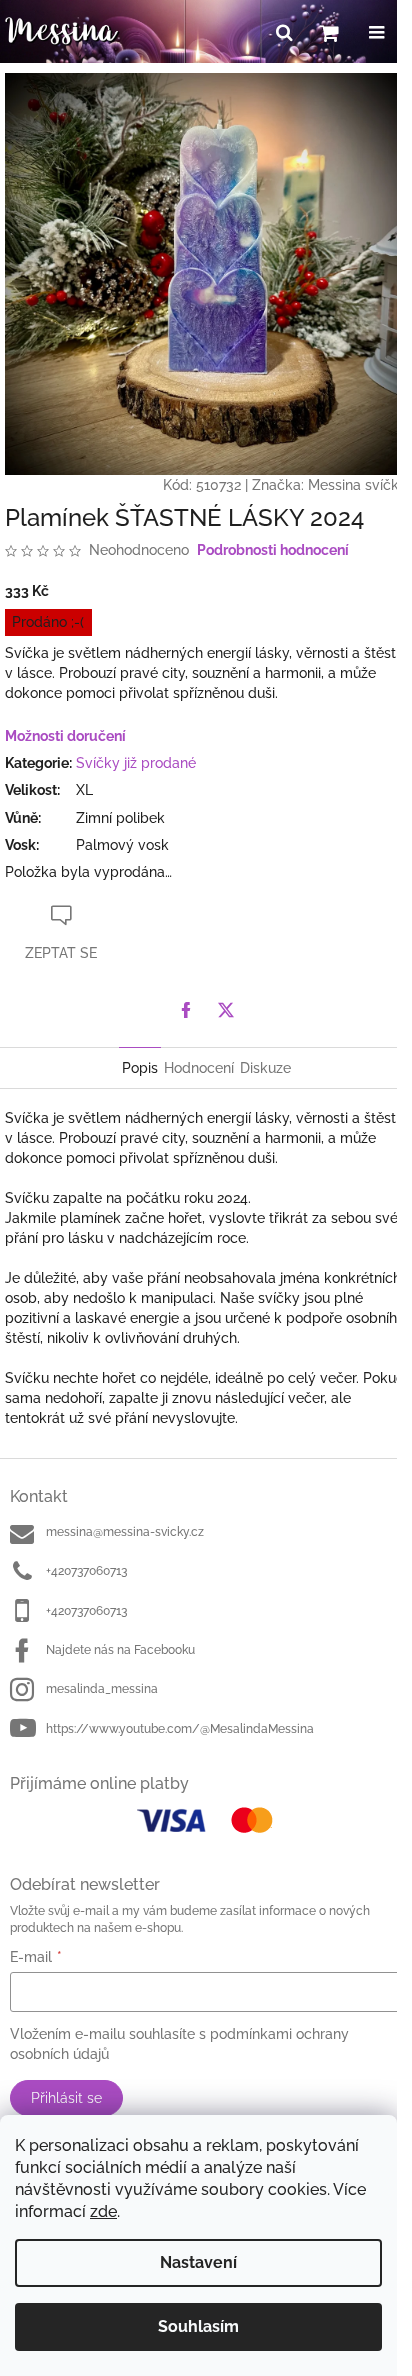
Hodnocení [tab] (199, 1068)
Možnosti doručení (65, 736)
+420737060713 (86, 1571)
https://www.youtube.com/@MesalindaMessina (180, 1729)
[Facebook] (186, 1010)
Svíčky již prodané (136, 763)
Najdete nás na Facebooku (120, 1650)
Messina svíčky (357, 485)
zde (103, 2211)
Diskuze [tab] (265, 1068)
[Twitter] (226, 1010)
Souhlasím (198, 2326)
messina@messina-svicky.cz (125, 1532)
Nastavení (198, 2262)
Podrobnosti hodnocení (273, 550)
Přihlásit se (66, 2098)
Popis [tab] (140, 1068)
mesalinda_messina (102, 1689)
